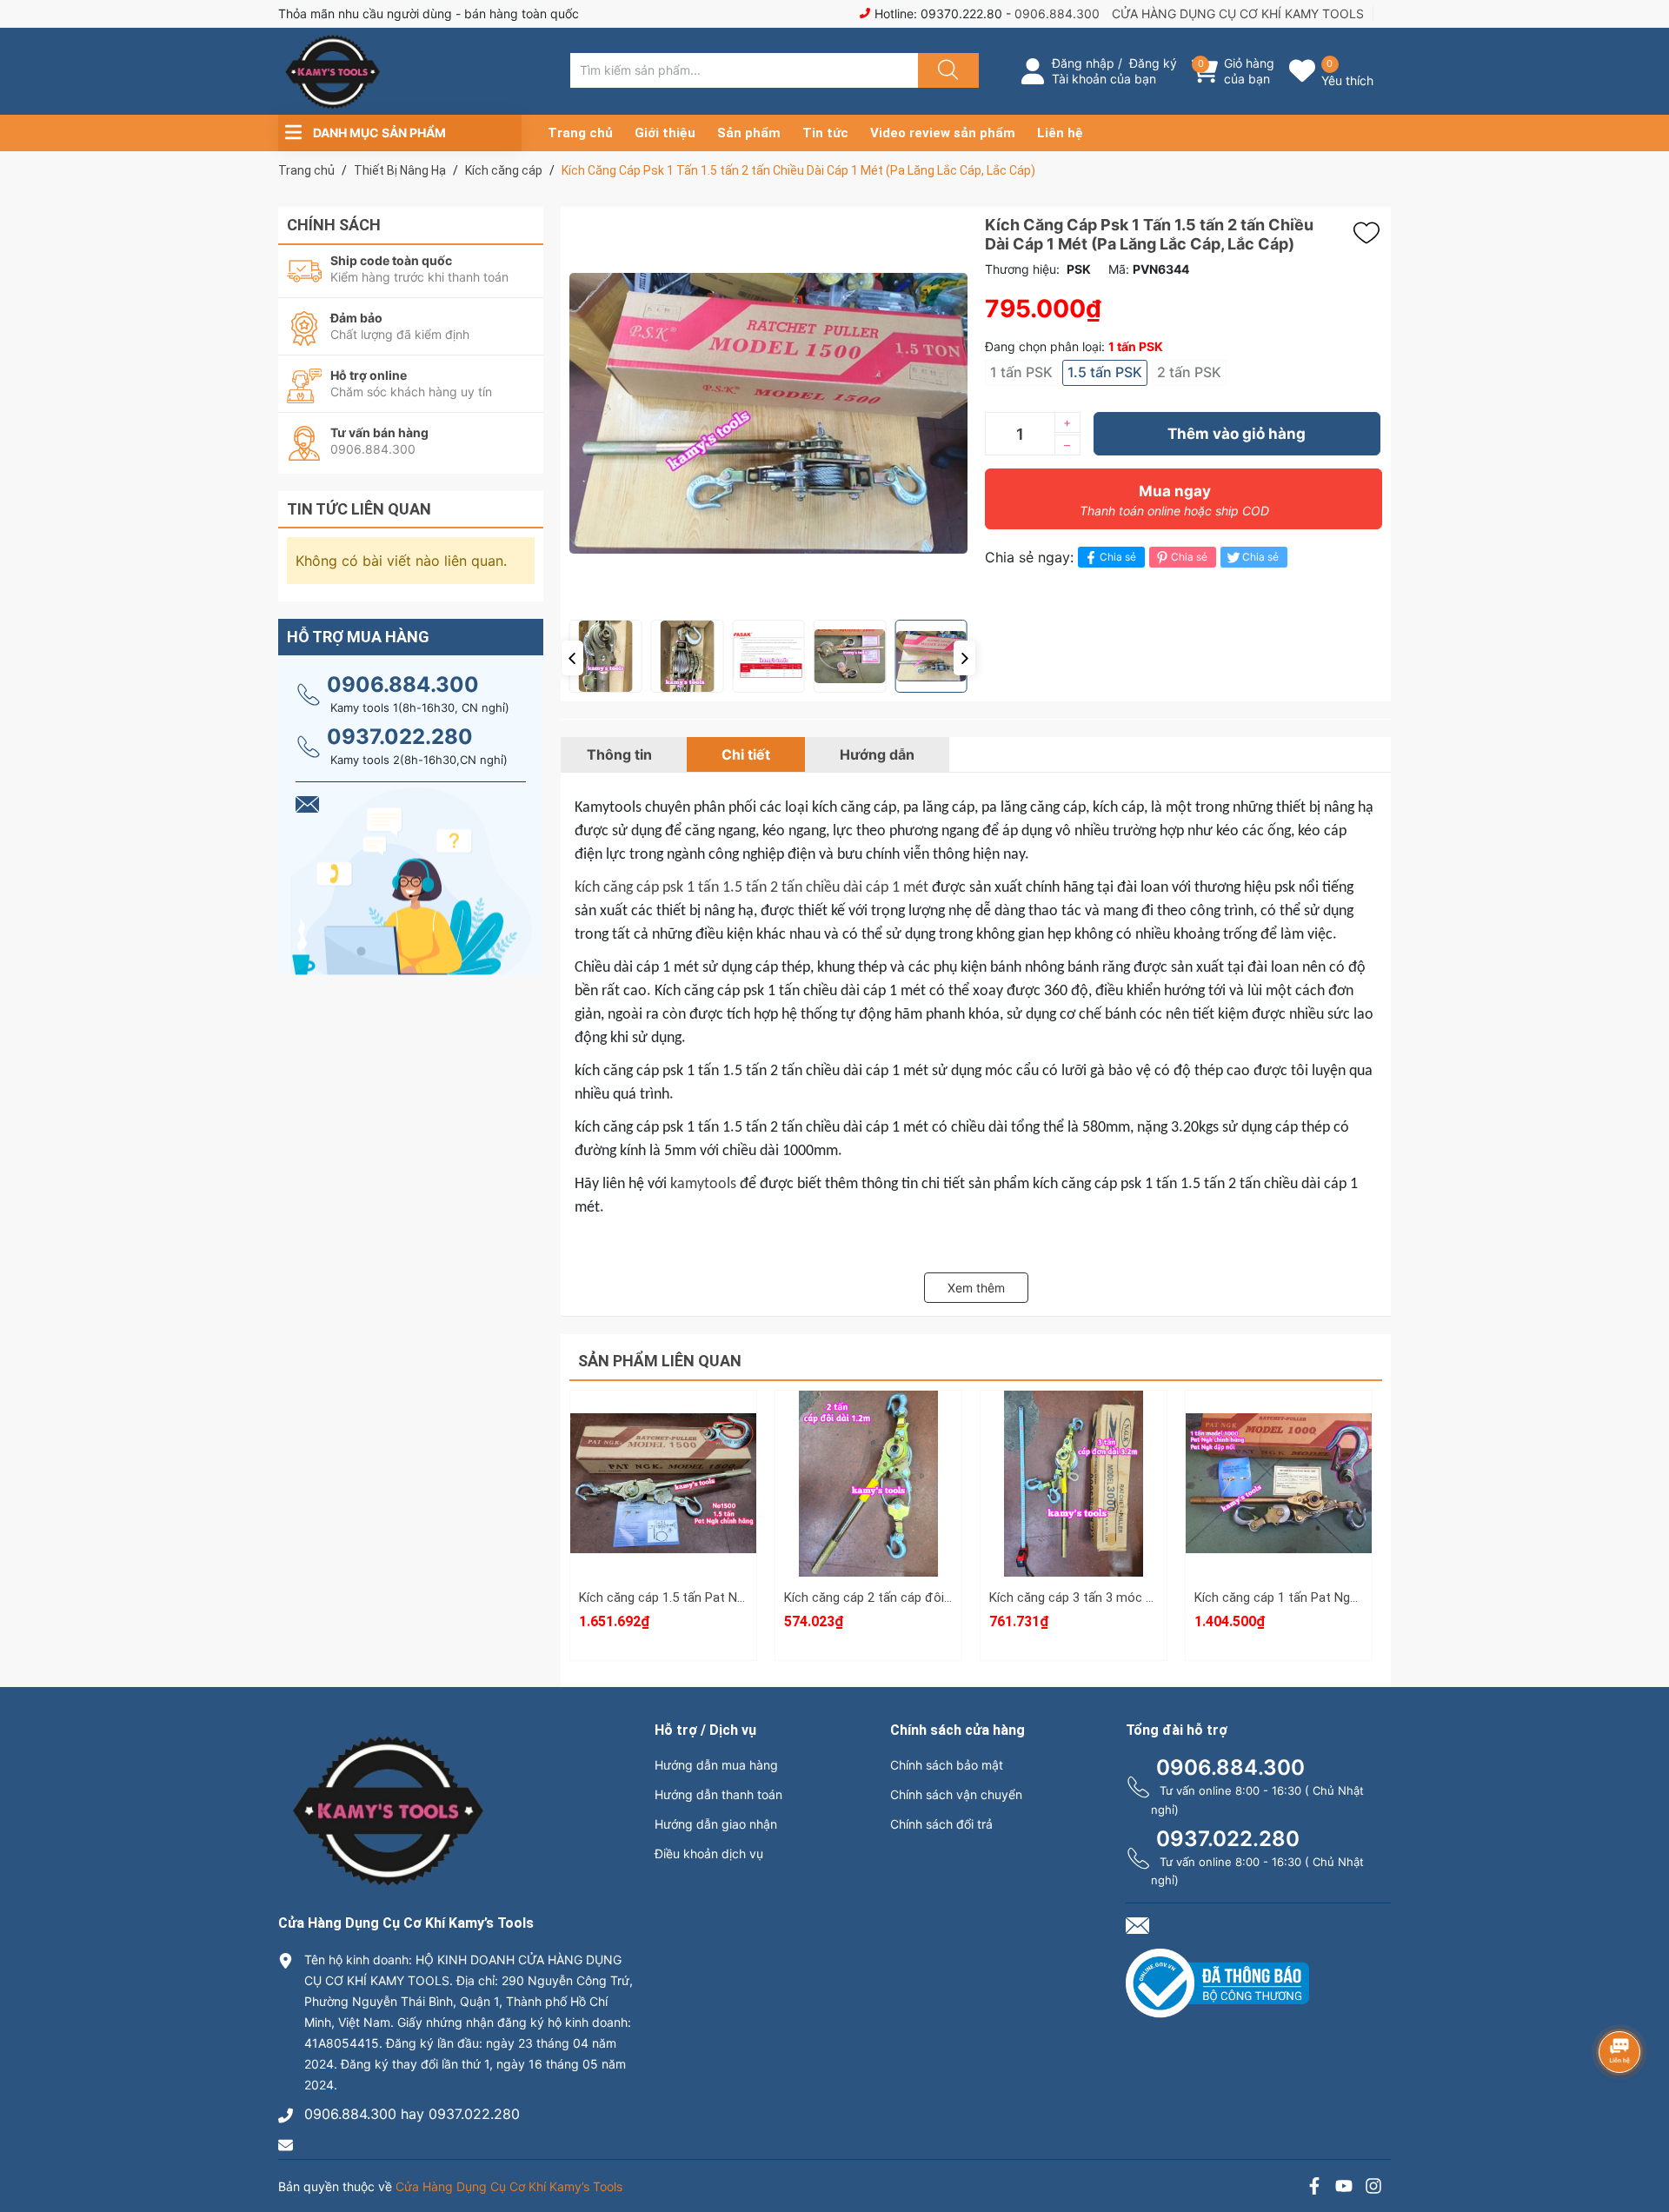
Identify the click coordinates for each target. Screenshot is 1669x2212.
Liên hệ (1060, 133)
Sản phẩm (749, 133)
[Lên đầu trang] (1641, 2138)
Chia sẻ (1118, 557)
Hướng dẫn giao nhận (716, 1824)
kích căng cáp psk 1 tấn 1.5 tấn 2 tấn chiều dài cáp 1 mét (751, 888)
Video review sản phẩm (943, 133)
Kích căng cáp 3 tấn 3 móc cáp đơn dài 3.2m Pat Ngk (1141, 1598)
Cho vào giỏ (664, 1506)
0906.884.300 (1057, 13)
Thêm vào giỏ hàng (1237, 434)
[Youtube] (1344, 2188)
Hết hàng (869, 1484)
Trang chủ (580, 133)
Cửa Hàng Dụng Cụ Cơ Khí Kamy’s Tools (509, 2186)
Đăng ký (1153, 63)
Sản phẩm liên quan (660, 1361)
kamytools (703, 1184)
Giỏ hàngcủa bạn (1249, 71)
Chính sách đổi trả (941, 1824)
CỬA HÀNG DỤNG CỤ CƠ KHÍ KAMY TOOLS (1238, 13)
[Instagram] (1373, 2188)
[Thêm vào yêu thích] (1371, 233)
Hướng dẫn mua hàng (716, 1765)
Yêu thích (1347, 80)
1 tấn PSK (1021, 372)
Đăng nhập (1083, 63)
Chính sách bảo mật (947, 1765)
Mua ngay (1174, 500)
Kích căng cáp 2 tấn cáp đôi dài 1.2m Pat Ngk (914, 1598)
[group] (768, 413)
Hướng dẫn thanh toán (718, 1794)
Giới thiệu (665, 133)
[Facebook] (1314, 2188)
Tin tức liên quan (359, 509)
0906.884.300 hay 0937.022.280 (412, 2114)
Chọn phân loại (663, 1423)
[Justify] (946, 70)
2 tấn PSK (1189, 372)
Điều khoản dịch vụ (709, 1853)
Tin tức (825, 133)
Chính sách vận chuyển (956, 1794)
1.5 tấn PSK (1105, 372)
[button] (572, 658)
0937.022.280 (400, 737)
